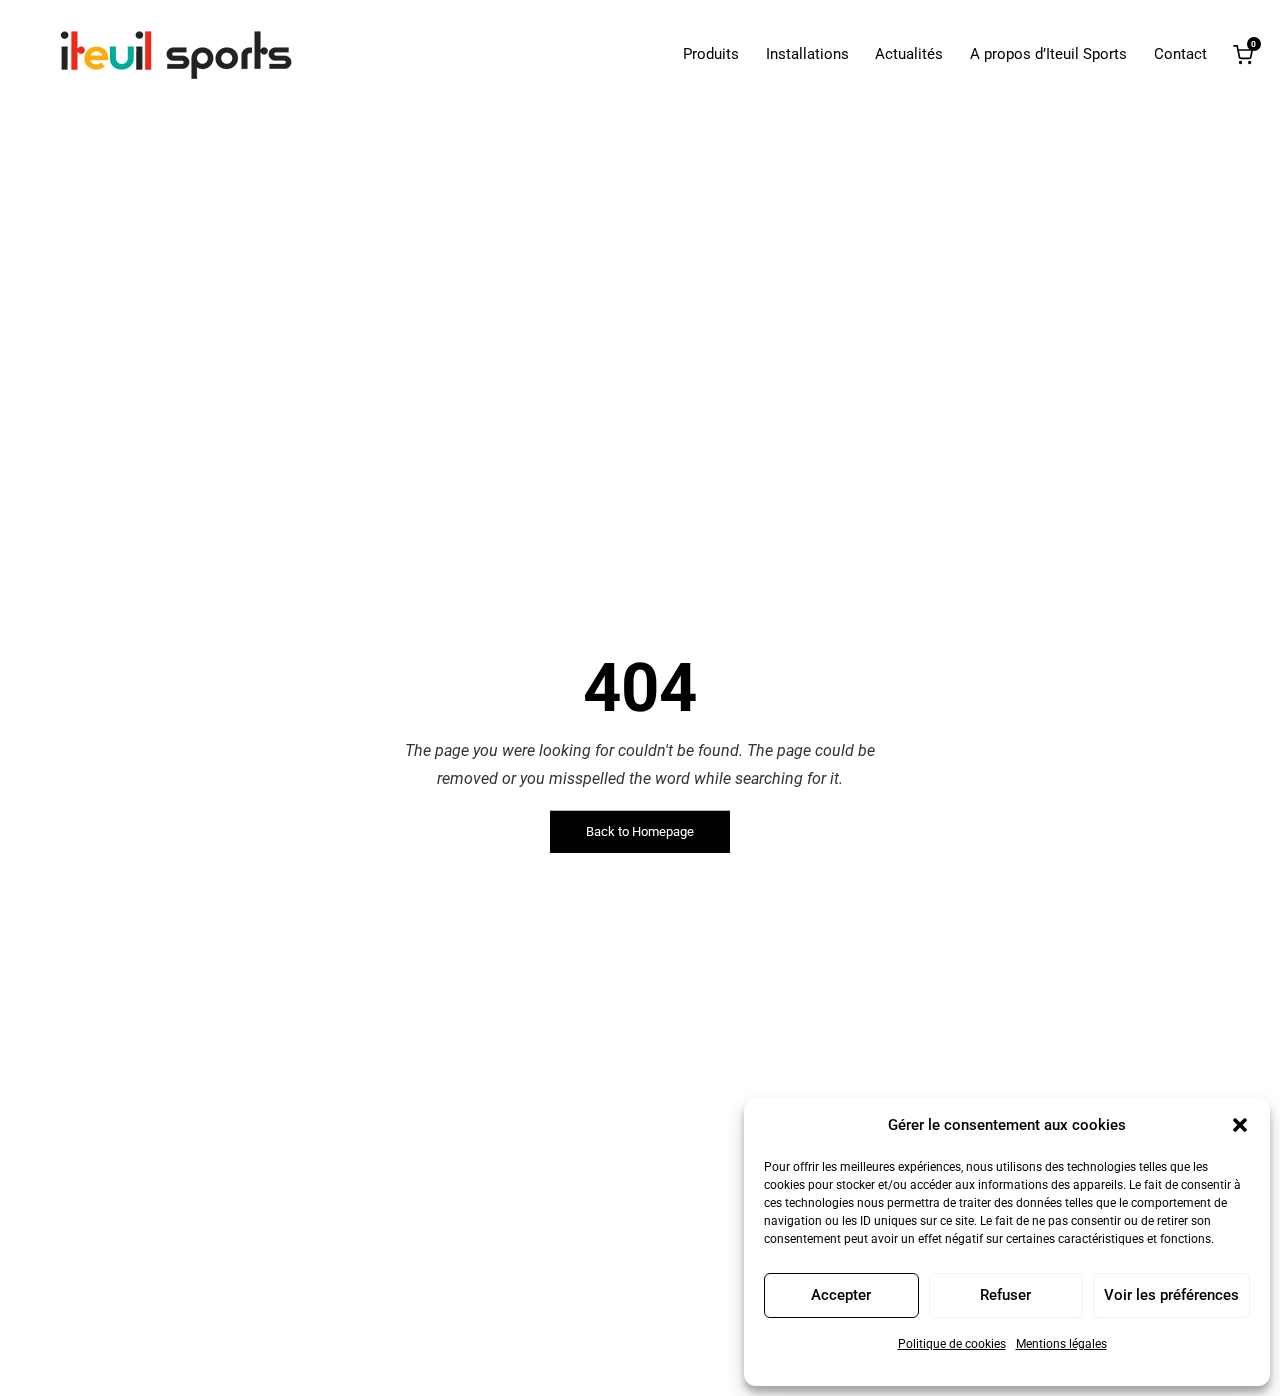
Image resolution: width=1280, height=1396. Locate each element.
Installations (807, 54)
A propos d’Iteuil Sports (1048, 54)
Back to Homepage (640, 831)
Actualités (909, 54)
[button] (1240, 1125)
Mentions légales (1061, 1344)
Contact (1180, 54)
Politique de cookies (952, 1344)
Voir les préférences (1171, 1295)
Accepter (841, 1295)
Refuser (1005, 1295)
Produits (711, 54)
